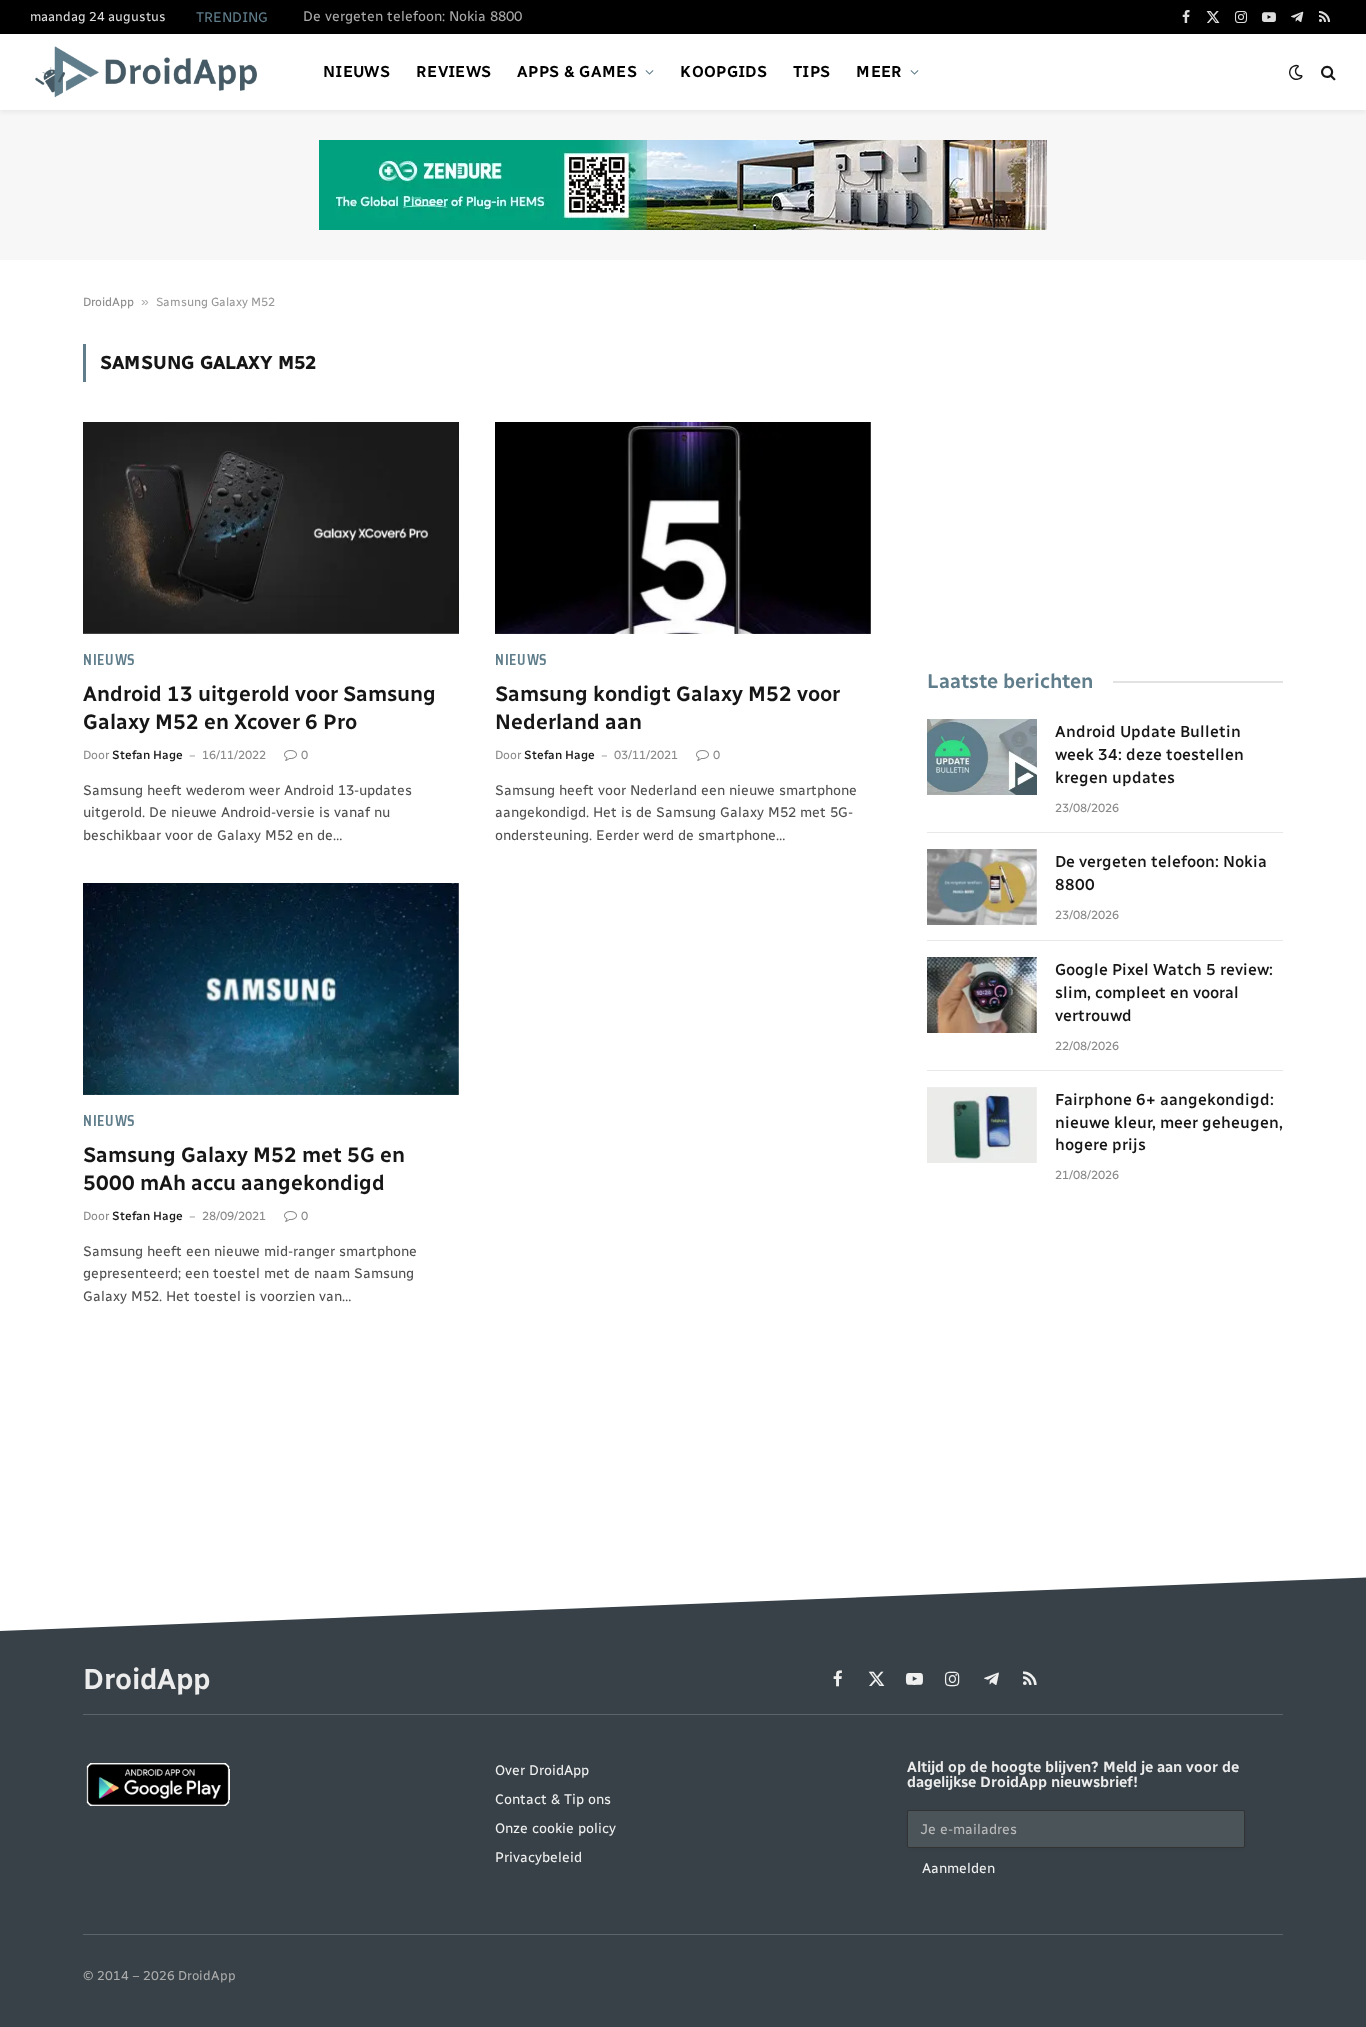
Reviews (453, 71)
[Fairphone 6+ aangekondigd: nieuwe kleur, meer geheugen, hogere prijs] (982, 1125)
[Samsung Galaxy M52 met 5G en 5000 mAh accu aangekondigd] (271, 989)
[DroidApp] (152, 72)
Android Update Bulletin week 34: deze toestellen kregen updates (1149, 754)
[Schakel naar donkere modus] (1296, 72)
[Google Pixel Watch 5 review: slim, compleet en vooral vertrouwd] (982, 995)
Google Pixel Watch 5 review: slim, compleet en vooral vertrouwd (1164, 992)
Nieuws (356, 71)
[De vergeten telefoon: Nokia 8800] (982, 887)
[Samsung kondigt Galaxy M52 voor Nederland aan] (683, 528)
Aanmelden (958, 1868)
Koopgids (723, 71)
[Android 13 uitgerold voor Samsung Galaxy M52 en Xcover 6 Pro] (271, 528)
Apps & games (577, 71)
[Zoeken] (1326, 72)
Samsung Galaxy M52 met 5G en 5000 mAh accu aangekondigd (244, 1169)
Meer (879, 71)
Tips (811, 71)
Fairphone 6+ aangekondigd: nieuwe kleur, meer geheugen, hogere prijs (1169, 1122)
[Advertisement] (1105, 484)
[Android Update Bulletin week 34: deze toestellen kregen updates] (982, 757)
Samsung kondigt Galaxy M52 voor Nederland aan (667, 708)
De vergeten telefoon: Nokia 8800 (412, 16)
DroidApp (108, 302)
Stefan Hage (147, 755)
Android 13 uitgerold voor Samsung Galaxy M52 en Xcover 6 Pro (259, 708)
